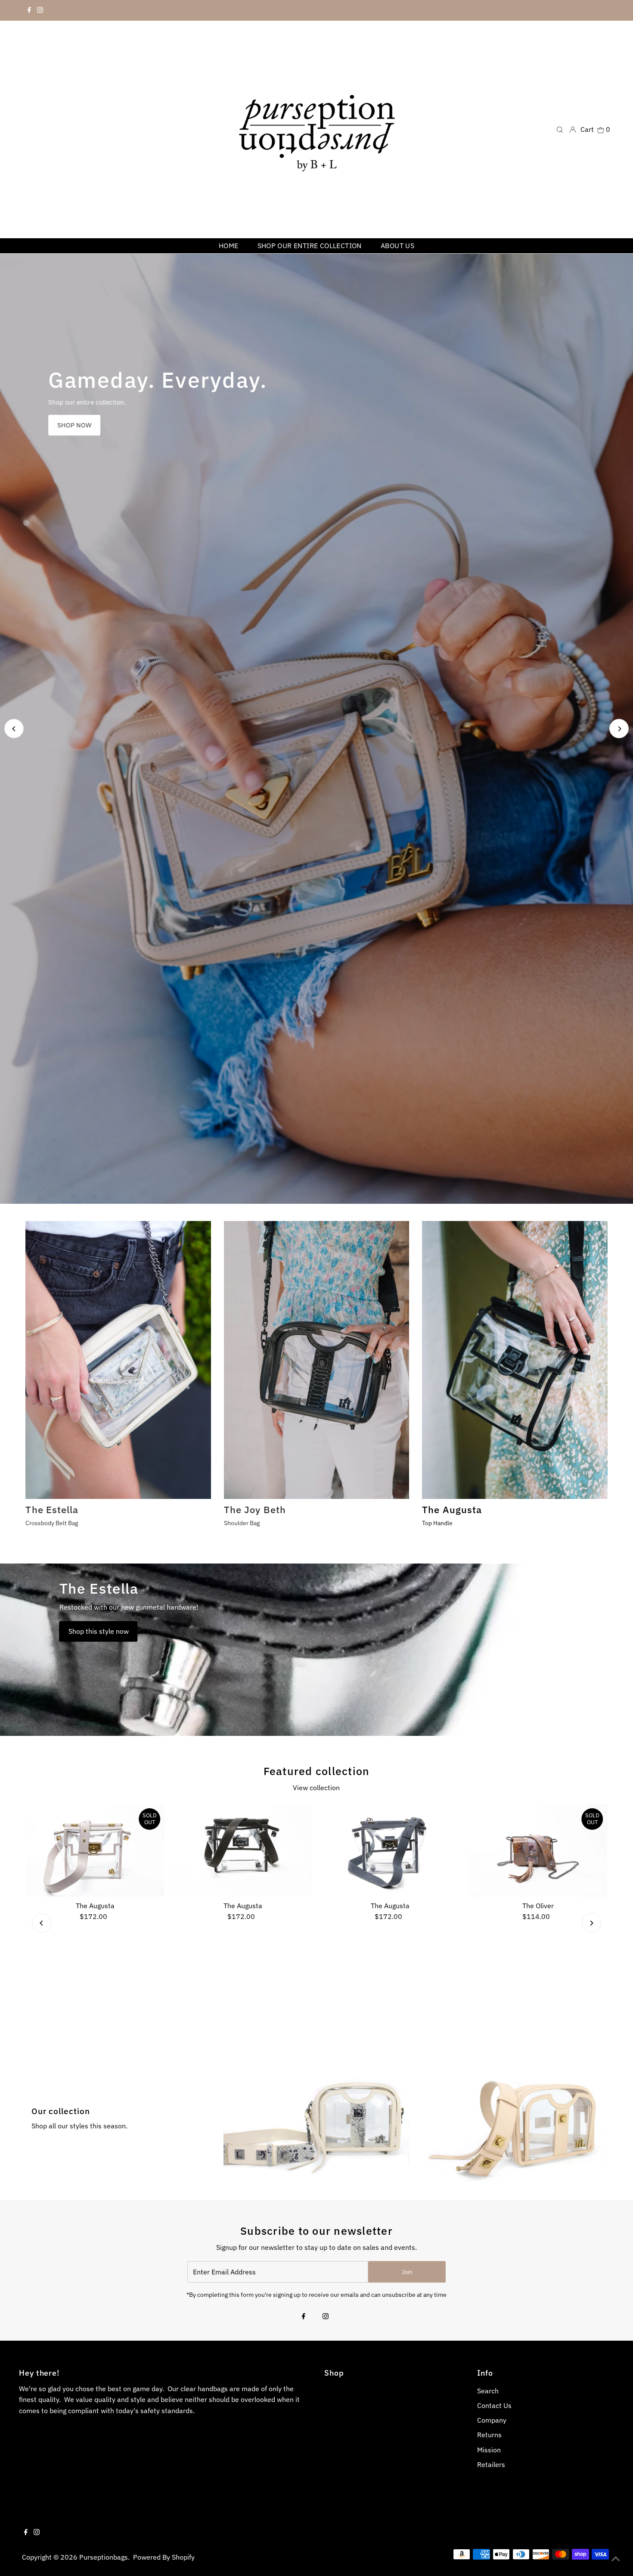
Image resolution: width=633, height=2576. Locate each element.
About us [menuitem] (397, 246)
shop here (82, 425)
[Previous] (14, 729)
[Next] (619, 729)
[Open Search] (560, 129)
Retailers (491, 2464)
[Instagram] (40, 10)
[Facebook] (29, 10)
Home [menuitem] (229, 246)
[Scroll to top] (616, 2559)
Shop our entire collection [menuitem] (310, 246)
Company (492, 2420)
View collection (316, 1788)
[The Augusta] (95, 1850)
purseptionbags (104, 2557)
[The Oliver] (538, 1850)
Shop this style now (99, 1631)
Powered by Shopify (164, 2557)
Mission (489, 2450)
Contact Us (494, 2405)
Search (488, 2391)
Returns (489, 2435)
